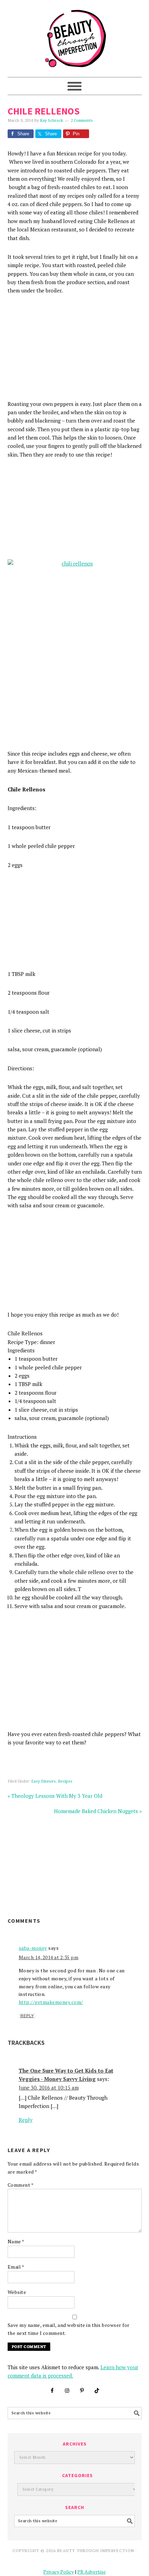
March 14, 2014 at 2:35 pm (49, 1957)
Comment (21, 2185)
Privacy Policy (59, 2572)
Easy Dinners (43, 1781)
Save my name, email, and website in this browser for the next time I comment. (69, 2329)
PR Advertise (91, 2572)
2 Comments (82, 121)
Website (17, 2292)
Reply (27, 2016)
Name (16, 2241)
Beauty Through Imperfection (75, 35)
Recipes (65, 1781)
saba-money (33, 1948)
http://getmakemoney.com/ (51, 2002)
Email (16, 2267)
